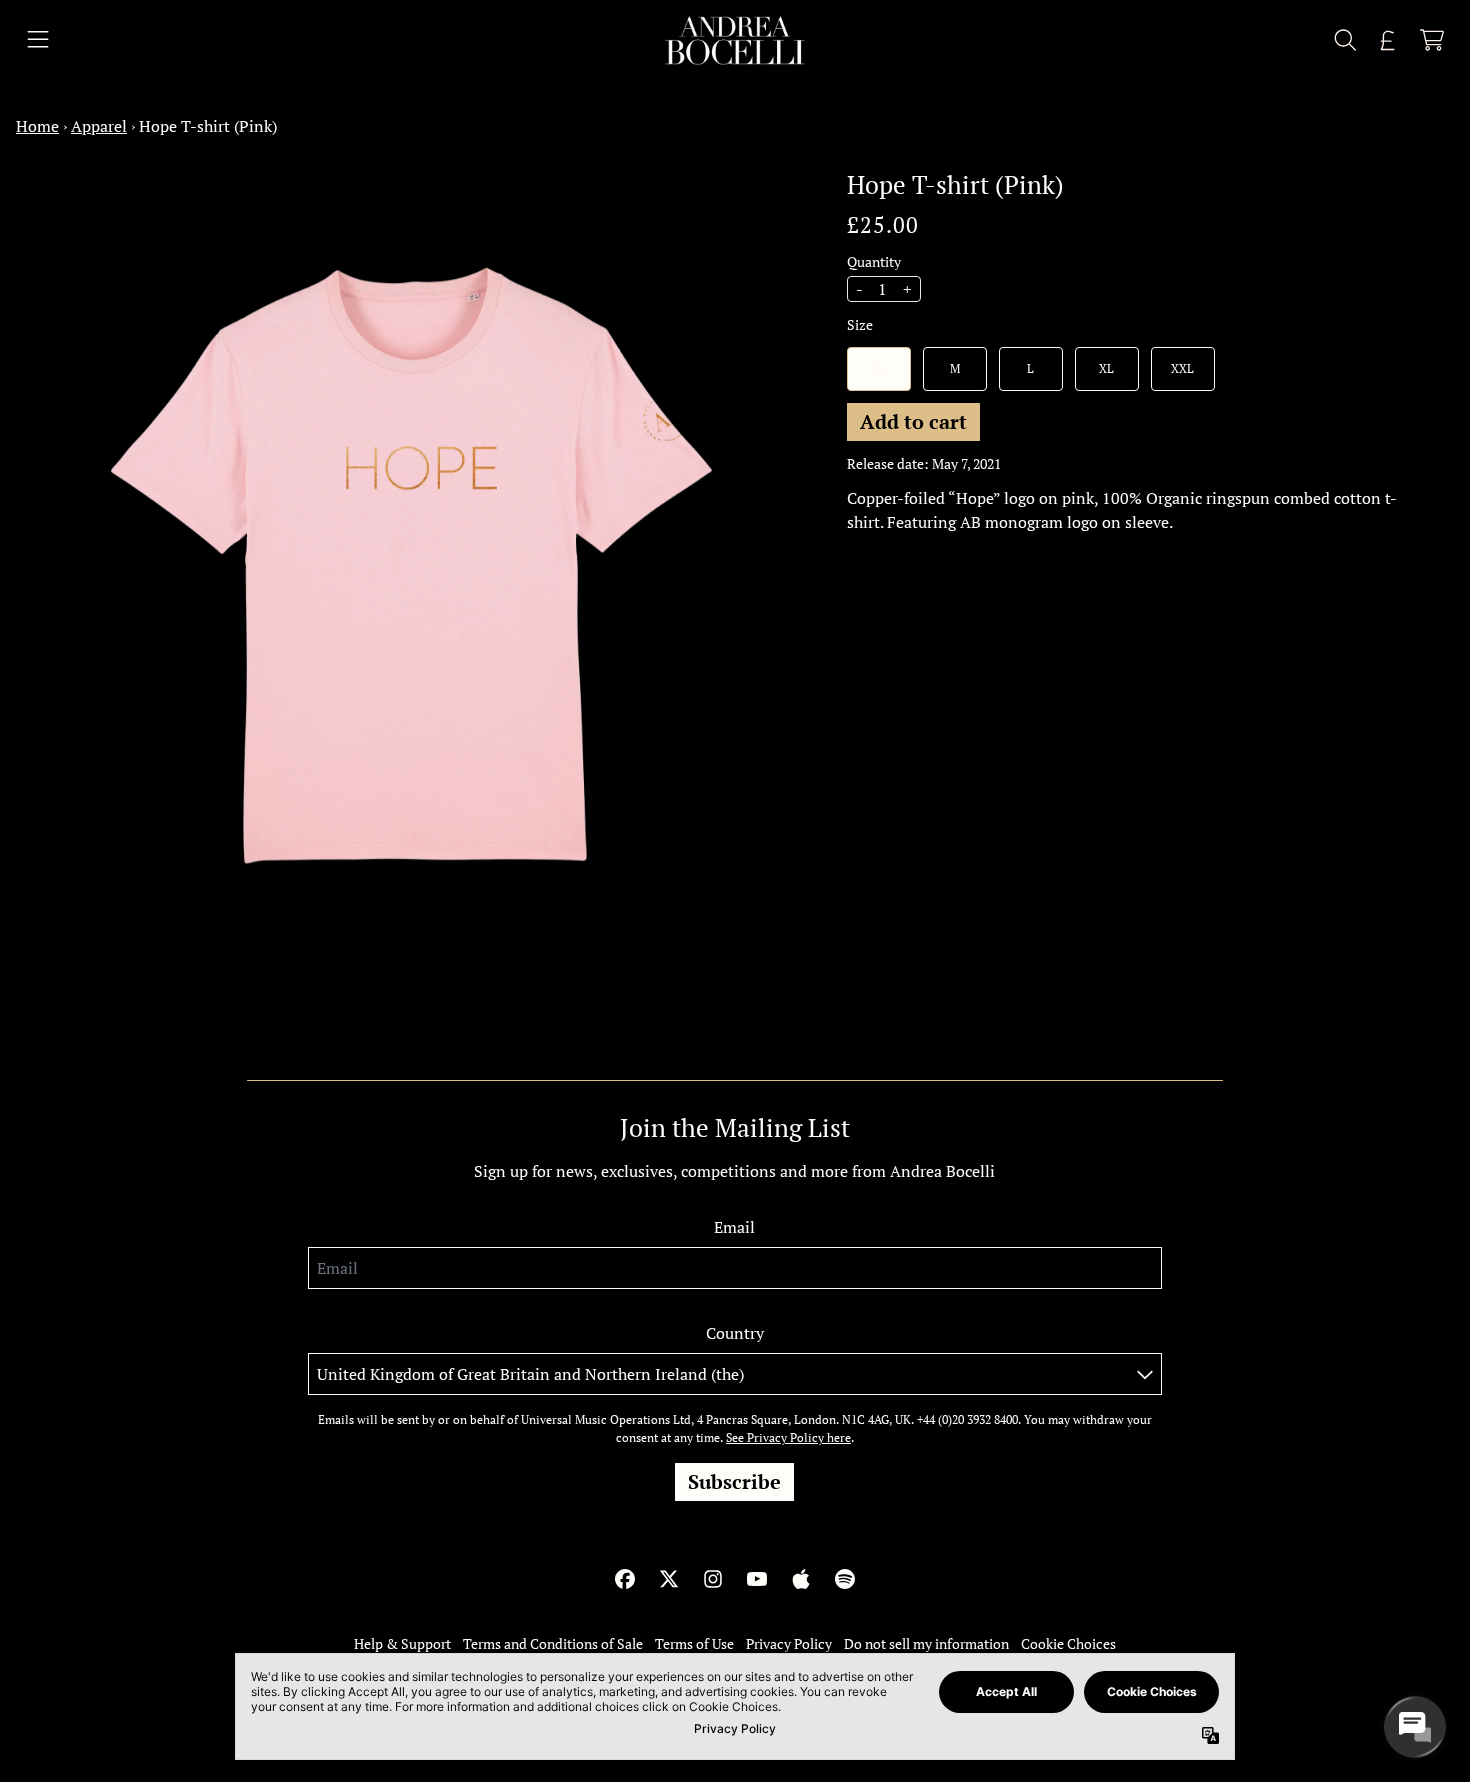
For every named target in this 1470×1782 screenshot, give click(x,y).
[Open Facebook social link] (625, 1579)
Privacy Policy (789, 1643)
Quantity (874, 260)
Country (735, 1333)
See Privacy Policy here (788, 1437)
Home (37, 126)
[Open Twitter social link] (669, 1579)
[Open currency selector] (1388, 40)
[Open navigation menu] (38, 40)
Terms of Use (694, 1643)
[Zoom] (411, 565)
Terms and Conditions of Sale (553, 1643)
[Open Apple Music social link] (801, 1579)
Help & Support (402, 1643)
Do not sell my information (926, 1643)
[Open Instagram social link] (713, 1579)
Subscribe (734, 1481)
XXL (1182, 367)
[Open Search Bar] (1344, 40)
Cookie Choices (1068, 1643)
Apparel (99, 126)
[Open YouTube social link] (757, 1579)
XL (1106, 367)
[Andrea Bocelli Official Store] (735, 40)
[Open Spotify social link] (845, 1579)
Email (734, 1227)
